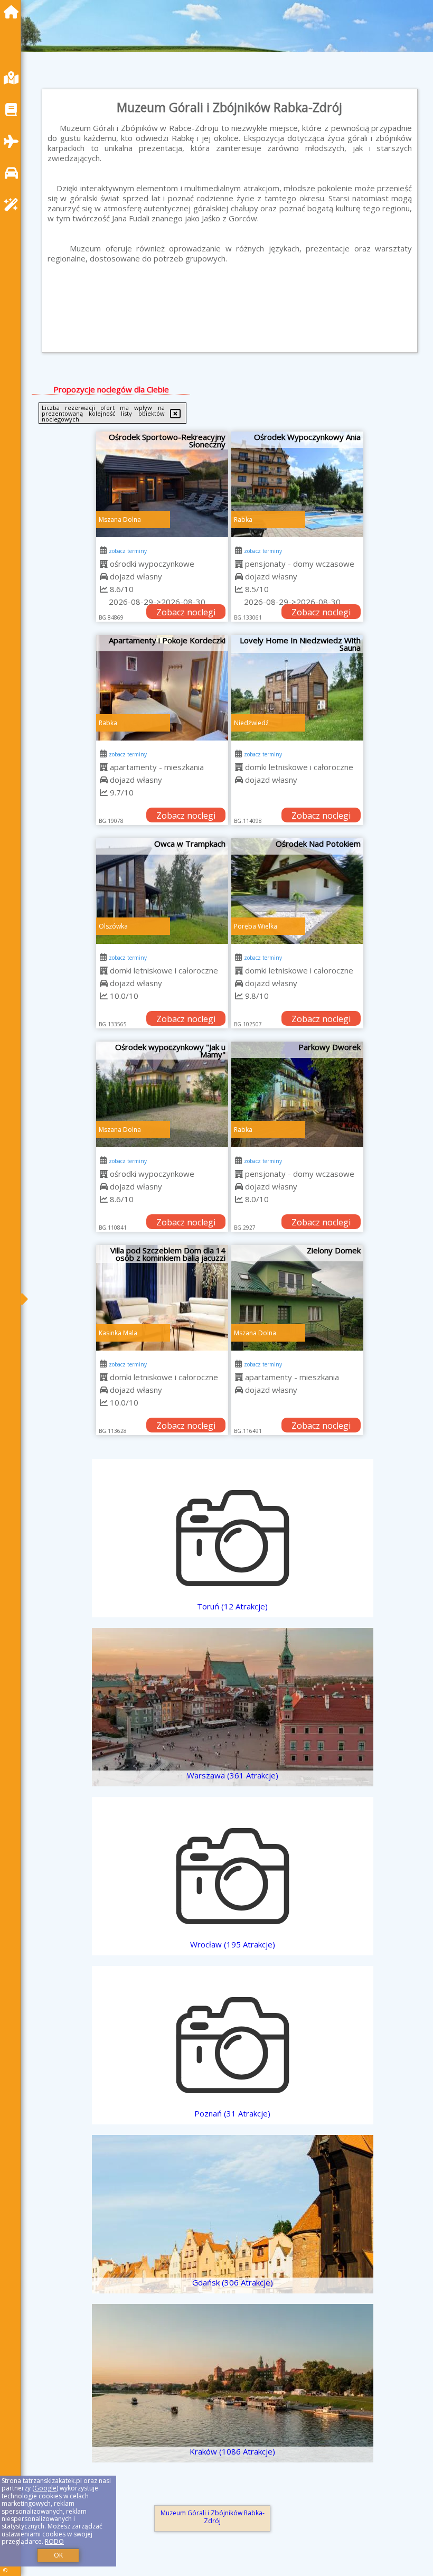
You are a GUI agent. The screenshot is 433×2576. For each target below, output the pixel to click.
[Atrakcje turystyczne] (14, 205)
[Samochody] (14, 173)
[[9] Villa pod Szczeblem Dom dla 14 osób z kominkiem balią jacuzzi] (162, 1298)
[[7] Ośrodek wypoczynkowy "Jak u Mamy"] (162, 1094)
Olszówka (113, 926)
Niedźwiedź (251, 723)
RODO (54, 2541)
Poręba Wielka (256, 926)
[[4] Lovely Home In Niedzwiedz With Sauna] (297, 688)
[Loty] (14, 141)
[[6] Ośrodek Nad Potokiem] (297, 891)
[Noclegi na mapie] (14, 78)
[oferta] (104, 564)
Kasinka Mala (118, 1333)
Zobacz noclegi (186, 612)
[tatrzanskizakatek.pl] (14, 12)
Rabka (243, 519)
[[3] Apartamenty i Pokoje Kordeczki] (162, 688)
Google (45, 2488)
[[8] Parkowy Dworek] (297, 1094)
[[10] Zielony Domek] (297, 1298)
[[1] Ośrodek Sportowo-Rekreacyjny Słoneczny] (162, 484)
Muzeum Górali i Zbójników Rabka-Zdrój (213, 2517)
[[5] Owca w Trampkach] (162, 891)
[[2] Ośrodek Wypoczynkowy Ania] (297, 484)
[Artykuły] (14, 110)
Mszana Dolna (120, 519)
